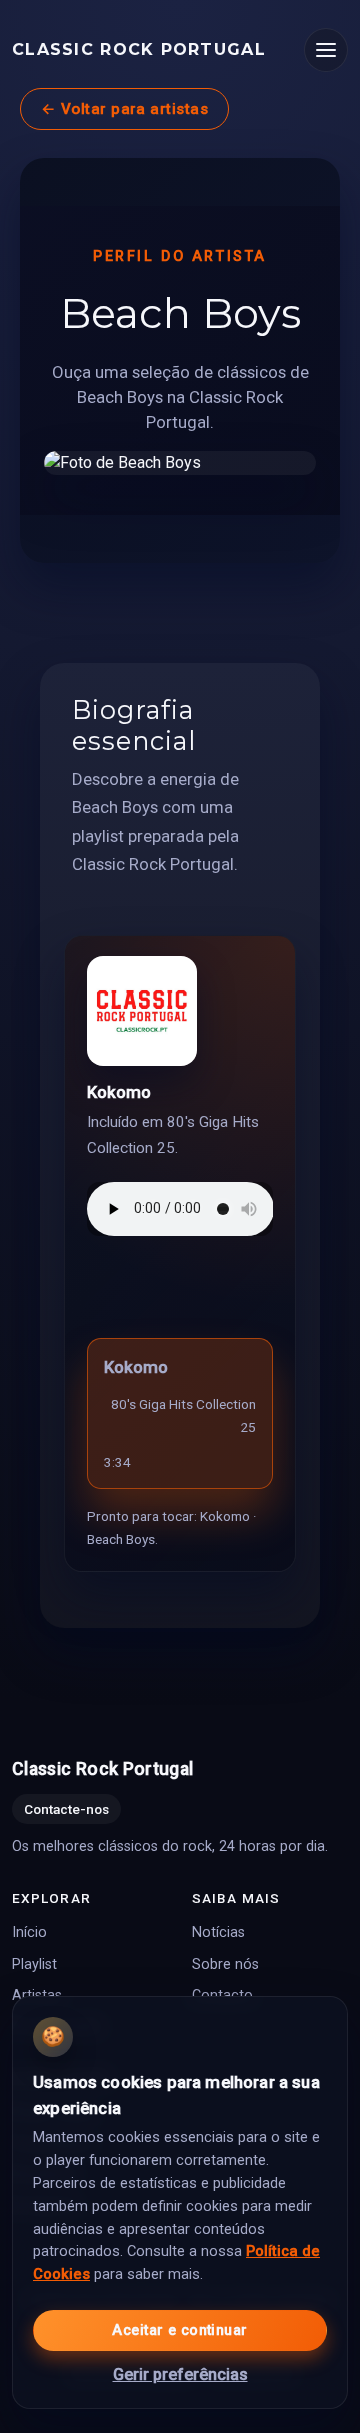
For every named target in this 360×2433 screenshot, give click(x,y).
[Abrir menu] (326, 50)
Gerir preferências (180, 2374)
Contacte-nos (66, 1809)
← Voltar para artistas (124, 109)
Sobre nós (225, 1964)
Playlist (34, 1964)
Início (29, 1933)
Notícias (218, 1933)
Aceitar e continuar (179, 2330)
